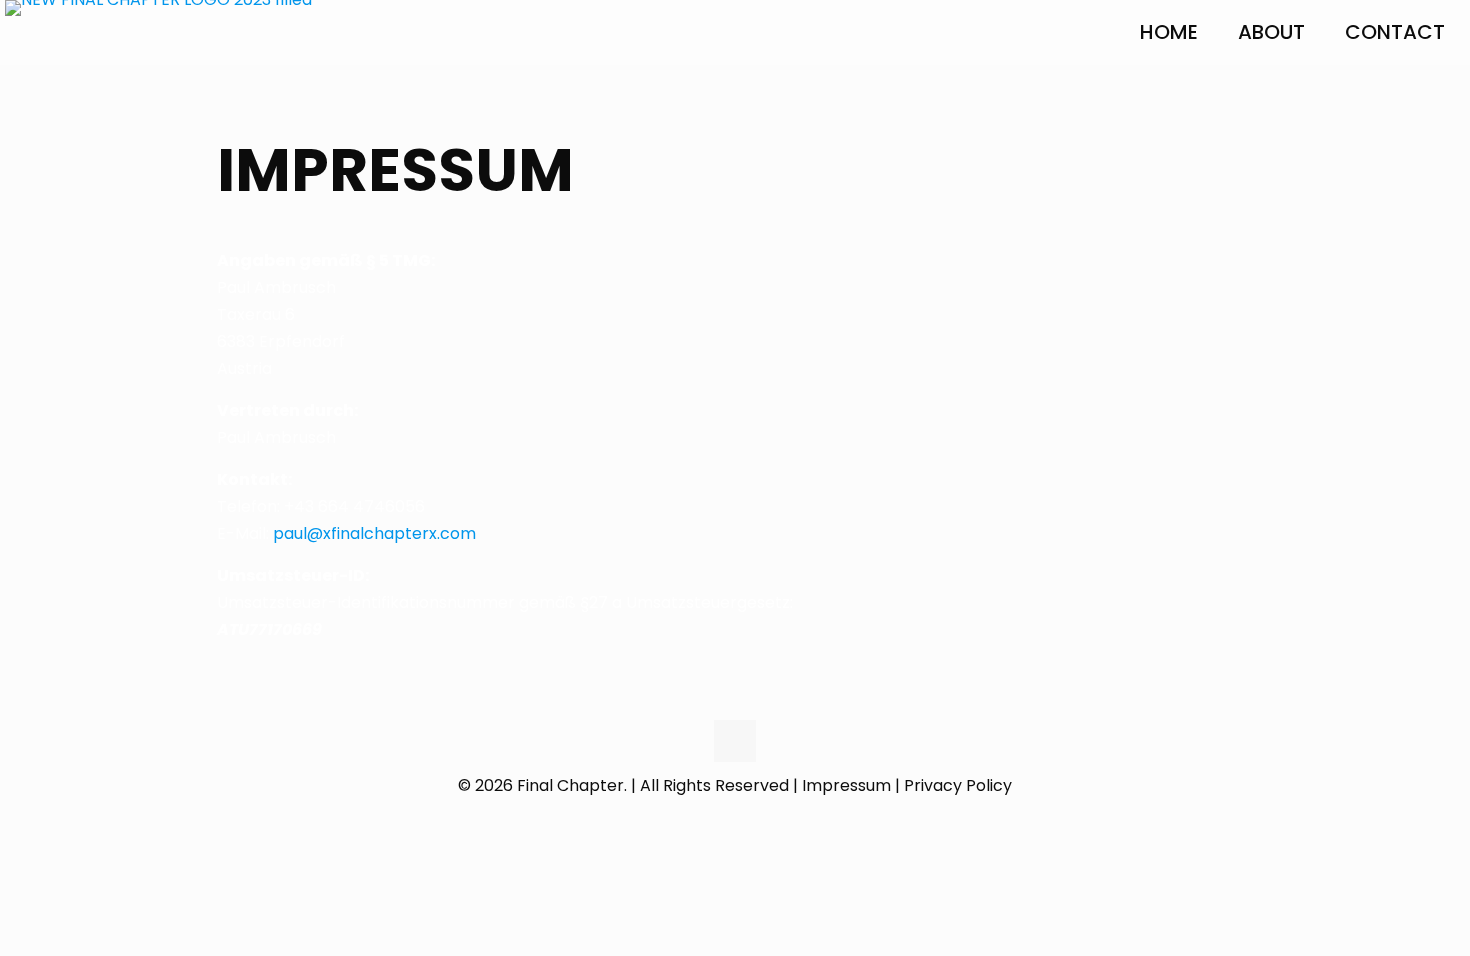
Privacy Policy (958, 785)
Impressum (846, 785)
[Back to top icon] (735, 741)
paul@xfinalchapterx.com (374, 533)
